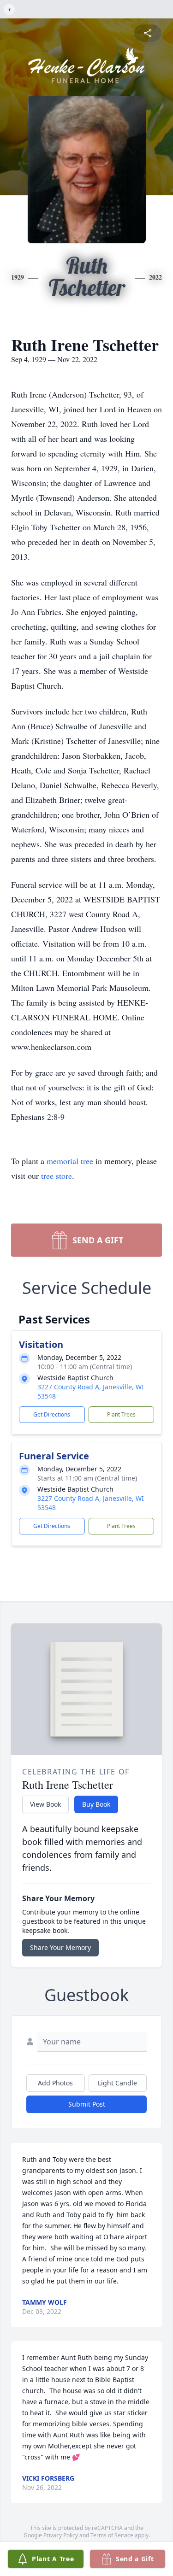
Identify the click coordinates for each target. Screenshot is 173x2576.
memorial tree (70, 1161)
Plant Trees (121, 1414)
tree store (57, 1176)
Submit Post (87, 2104)
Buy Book (96, 1804)
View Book (45, 1804)
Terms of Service (112, 2535)
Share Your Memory (60, 1947)
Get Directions (52, 1414)
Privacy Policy (61, 2535)
